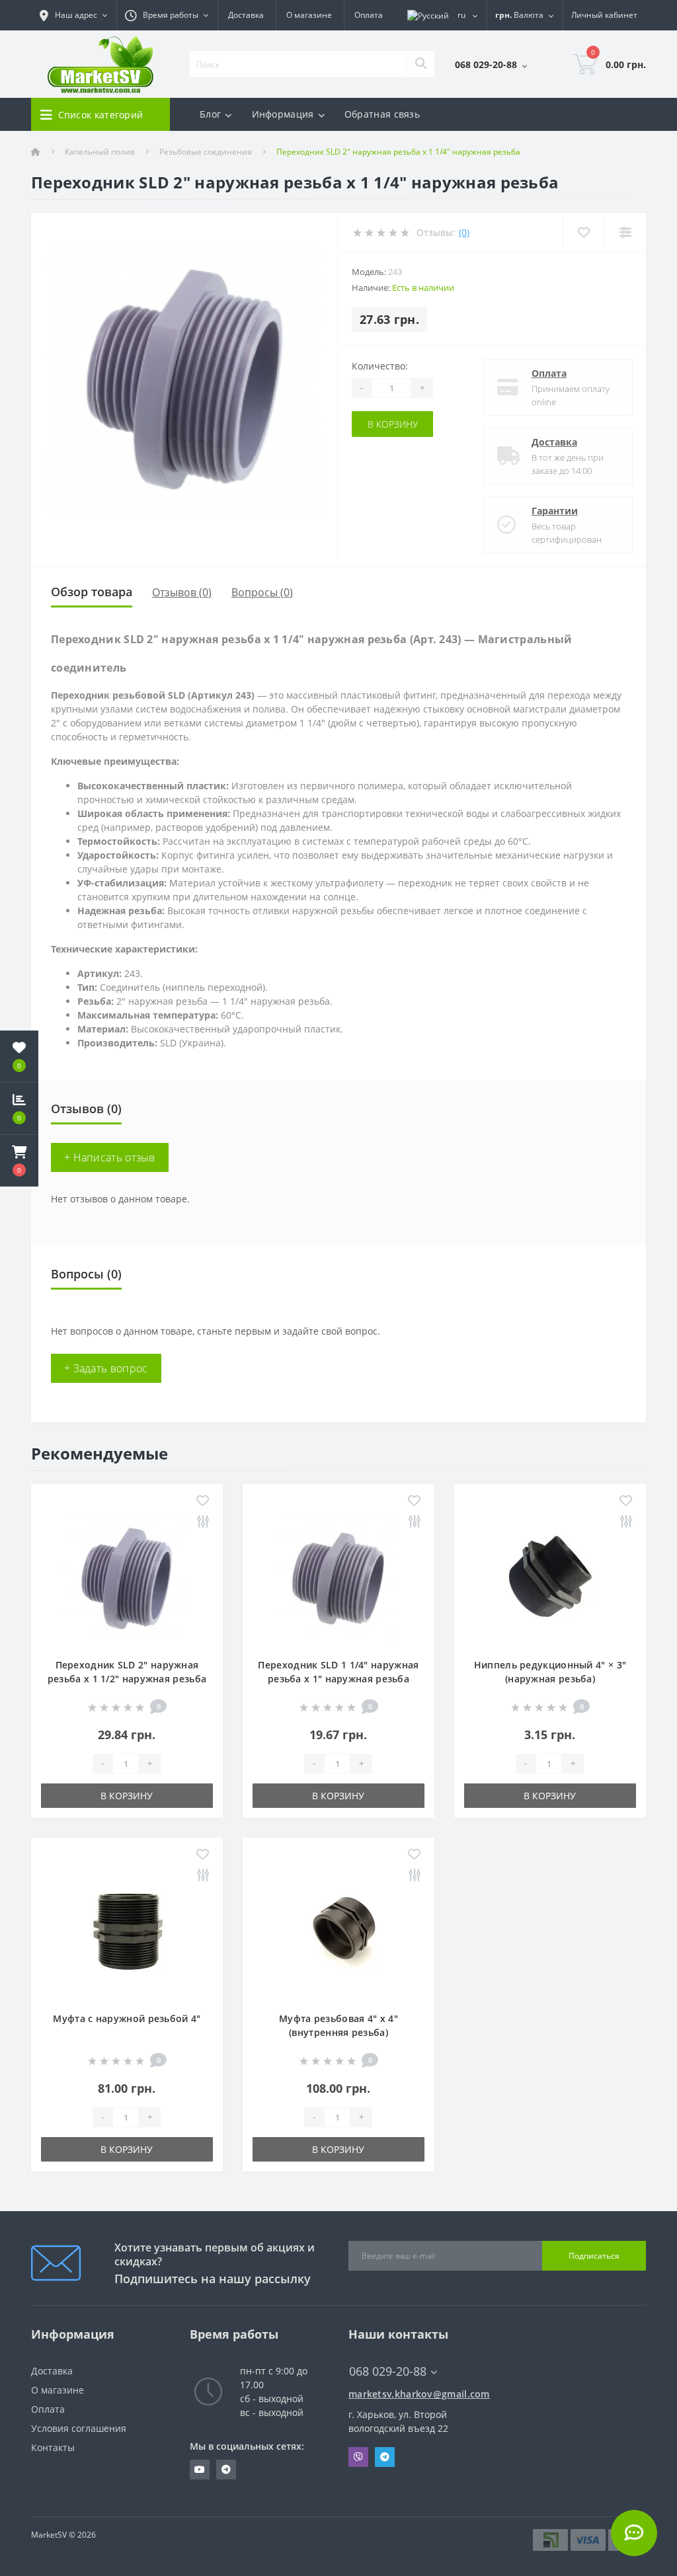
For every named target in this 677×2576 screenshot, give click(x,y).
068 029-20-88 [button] (388, 2371)
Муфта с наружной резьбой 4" (127, 2018)
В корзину (393, 424)
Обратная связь (382, 114)
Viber (358, 2457)
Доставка (246, 15)
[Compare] (625, 232)
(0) (464, 232)
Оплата (369, 15)
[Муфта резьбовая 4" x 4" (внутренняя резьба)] (338, 1931)
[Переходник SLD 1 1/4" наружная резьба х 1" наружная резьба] (338, 1578)
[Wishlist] (583, 232)
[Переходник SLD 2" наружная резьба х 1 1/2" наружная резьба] (127, 1578)
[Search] (420, 64)
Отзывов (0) (182, 592)
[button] (19, 1161)
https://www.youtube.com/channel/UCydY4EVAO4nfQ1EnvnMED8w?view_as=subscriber (200, 2470)
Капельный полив (100, 152)
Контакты (53, 2447)
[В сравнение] (203, 1522)
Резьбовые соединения (206, 152)
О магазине (309, 15)
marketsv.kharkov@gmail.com (418, 2394)
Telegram (385, 2457)
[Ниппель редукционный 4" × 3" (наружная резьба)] (550, 1578)
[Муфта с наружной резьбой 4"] (127, 1931)
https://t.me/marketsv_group (226, 2470)
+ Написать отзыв (110, 1157)
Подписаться (594, 2256)
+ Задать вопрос (106, 1368)
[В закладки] (203, 1502)
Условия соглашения (79, 2428)
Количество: (380, 366)
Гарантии (555, 511)
